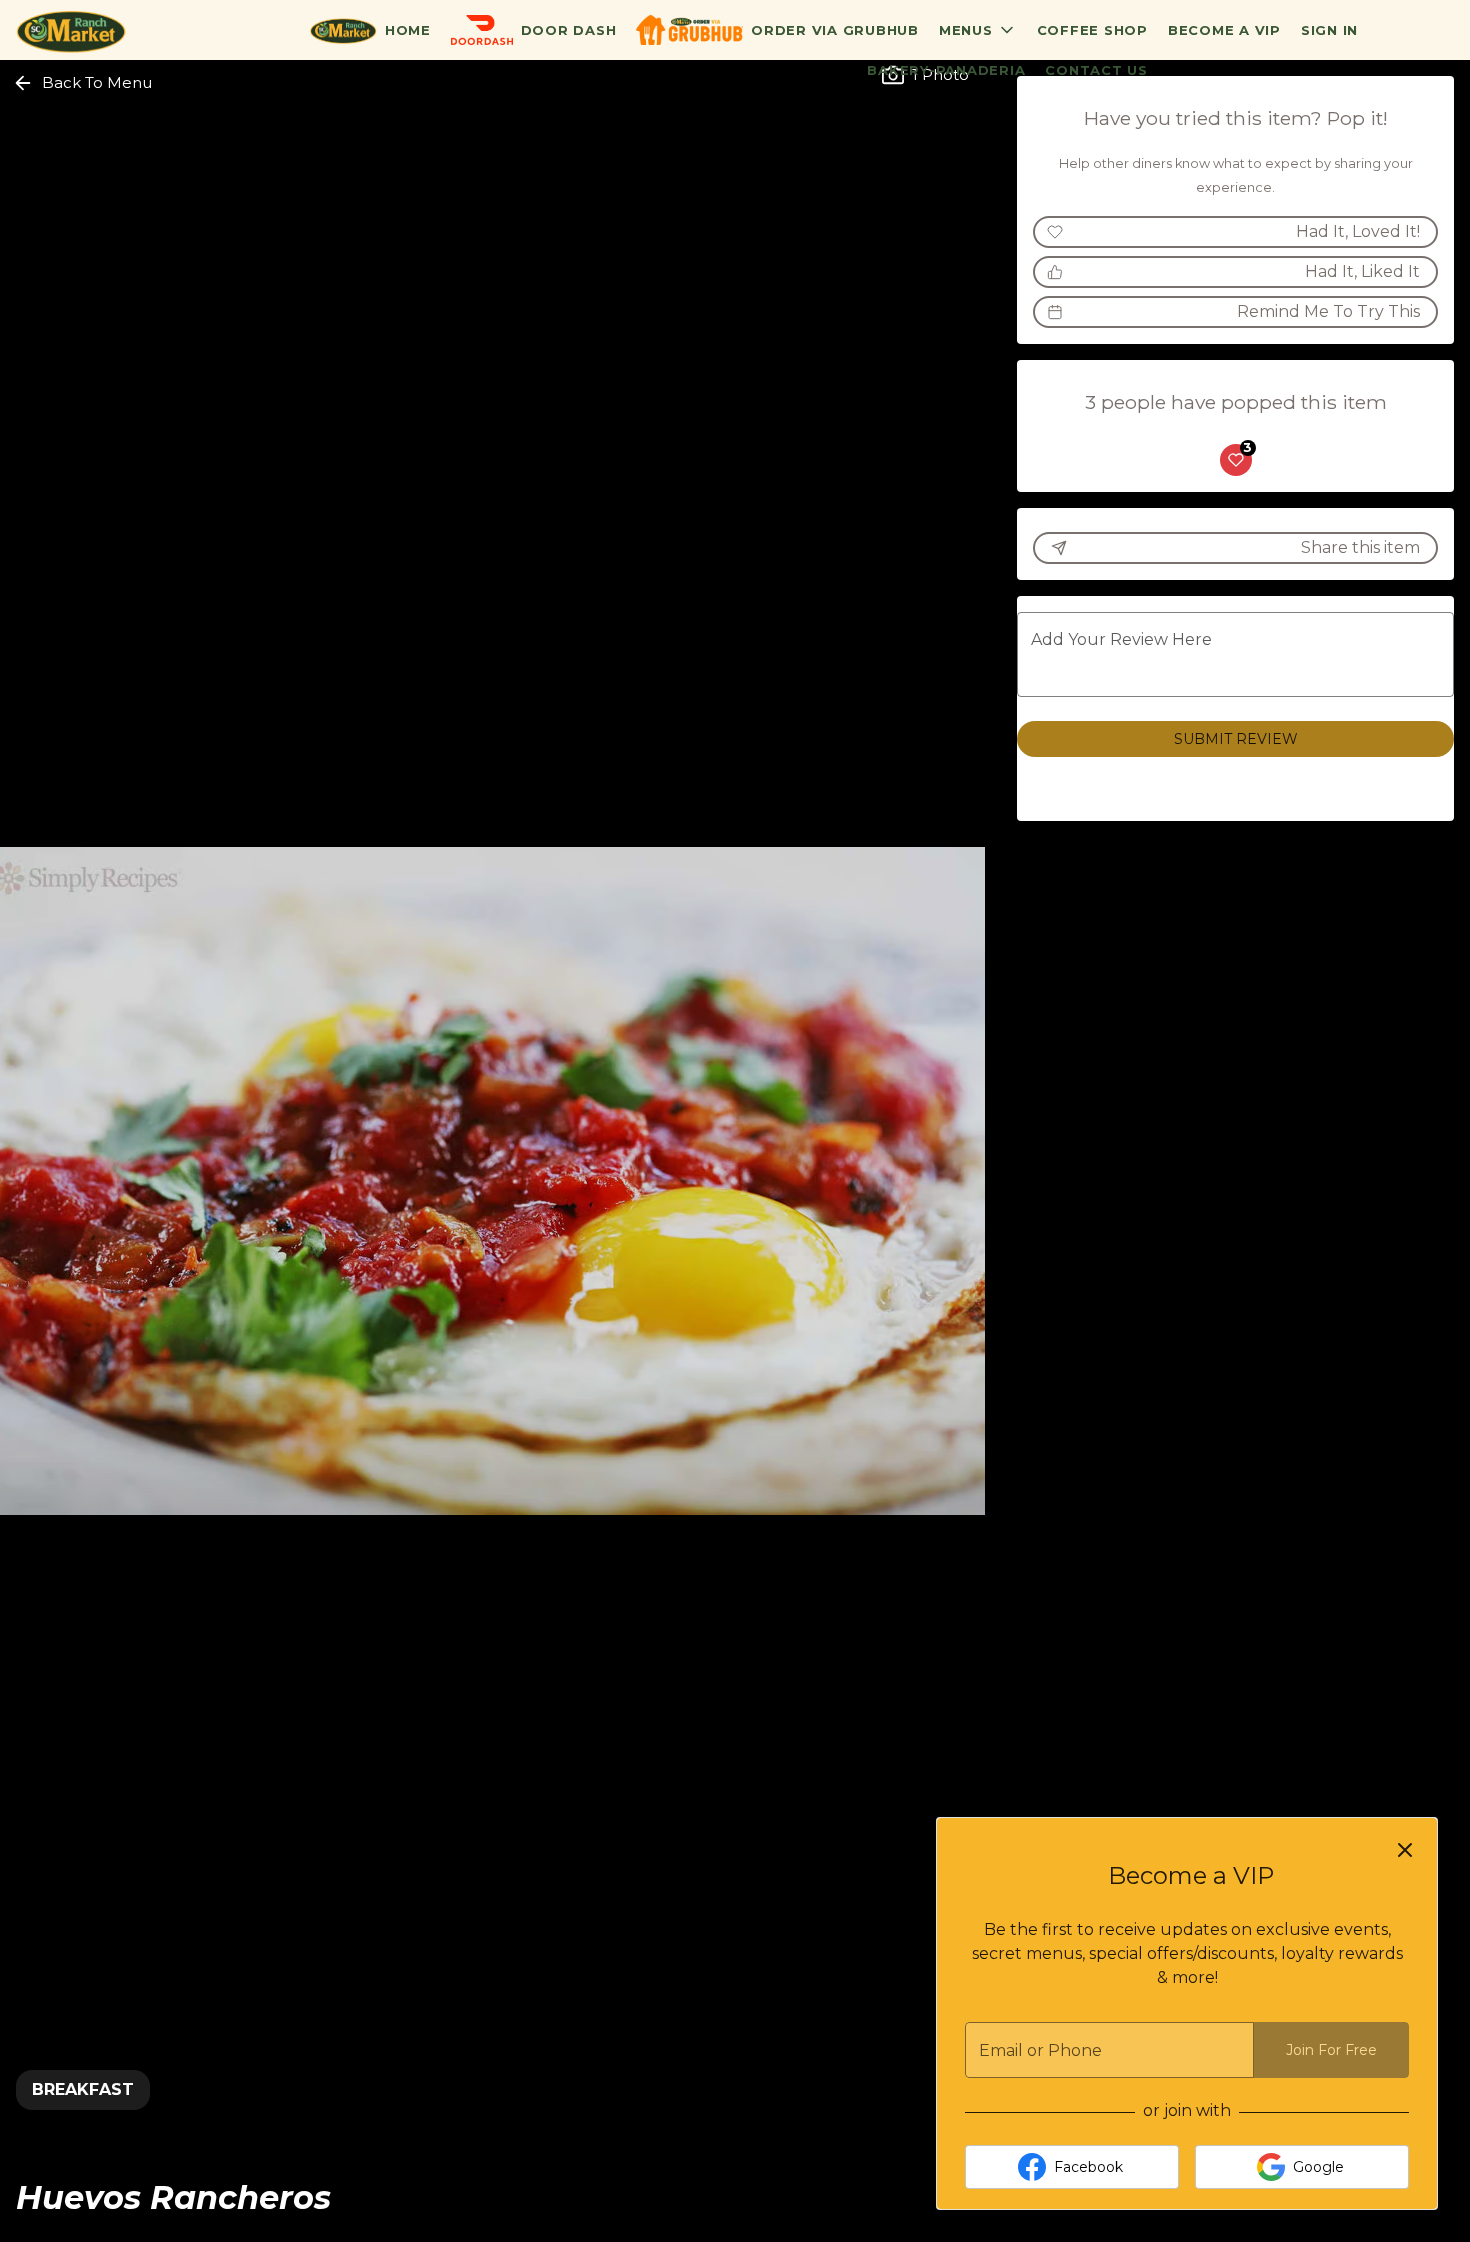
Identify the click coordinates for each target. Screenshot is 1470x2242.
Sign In (1329, 30)
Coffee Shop (1092, 30)
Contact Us (1096, 70)
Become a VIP (1224, 30)
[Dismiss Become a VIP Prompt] (1405, 1850)
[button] (978, 30)
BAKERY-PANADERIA (946, 70)
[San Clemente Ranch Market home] (106, 30)
